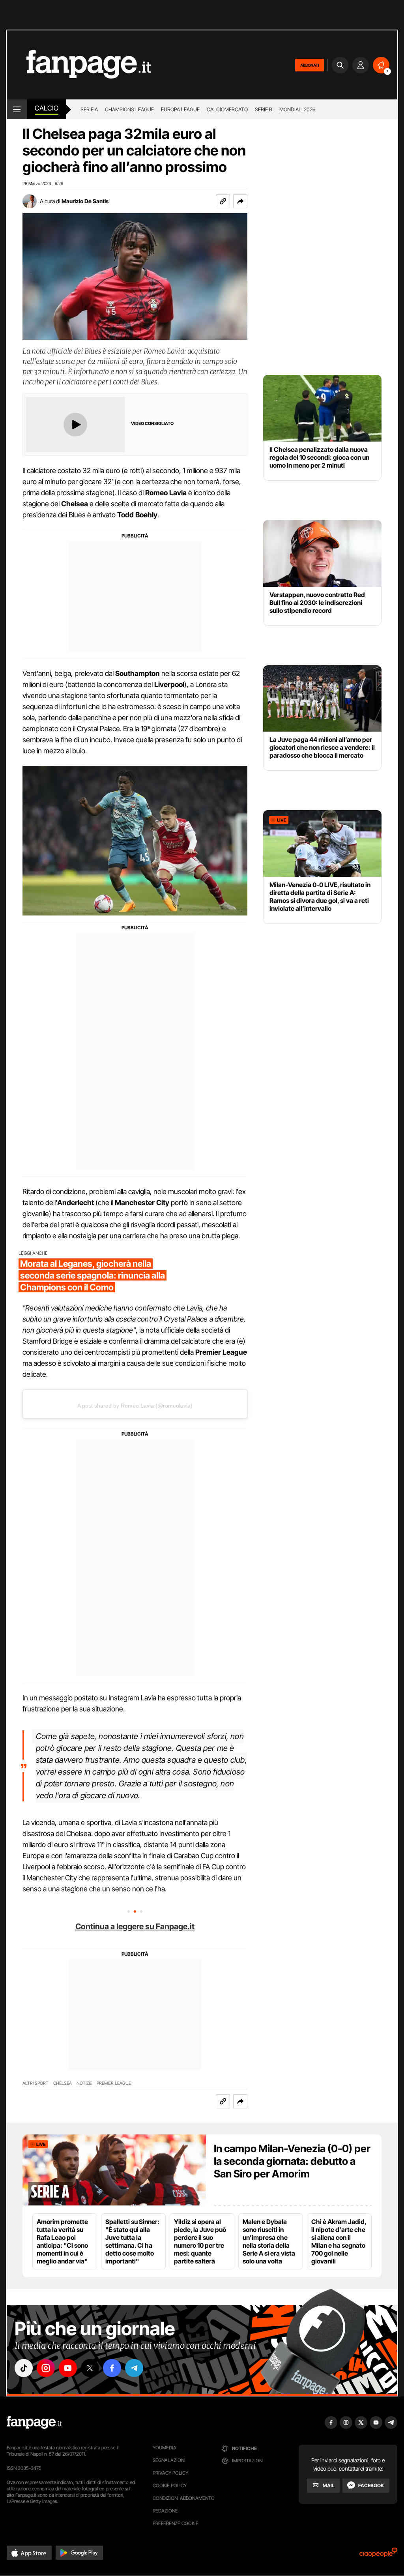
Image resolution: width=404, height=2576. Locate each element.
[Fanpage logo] (79, 65)
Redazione (165, 2511)
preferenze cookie (176, 2523)
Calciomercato (227, 109)
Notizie (84, 2083)
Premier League (114, 2083)
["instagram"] (46, 2368)
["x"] (90, 2368)
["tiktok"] (24, 2368)
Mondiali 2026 (297, 109)
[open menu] (17, 109)
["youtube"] (68, 2368)
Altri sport (36, 2083)
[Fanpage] (34, 2422)
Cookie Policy (170, 2485)
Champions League (129, 109)
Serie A (89, 109)
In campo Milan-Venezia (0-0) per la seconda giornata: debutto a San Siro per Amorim (292, 2161)
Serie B (264, 109)
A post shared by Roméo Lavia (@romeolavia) (135, 1406)
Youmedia (165, 2448)
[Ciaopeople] (378, 2555)
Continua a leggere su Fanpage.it (135, 1926)
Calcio (47, 108)
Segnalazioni (169, 2460)
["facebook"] (112, 2368)
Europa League (180, 109)
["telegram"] (134, 2368)
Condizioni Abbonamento (184, 2498)
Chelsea (63, 2083)
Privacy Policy (170, 2473)
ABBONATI (310, 65)
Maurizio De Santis (85, 201)
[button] (240, 201)
